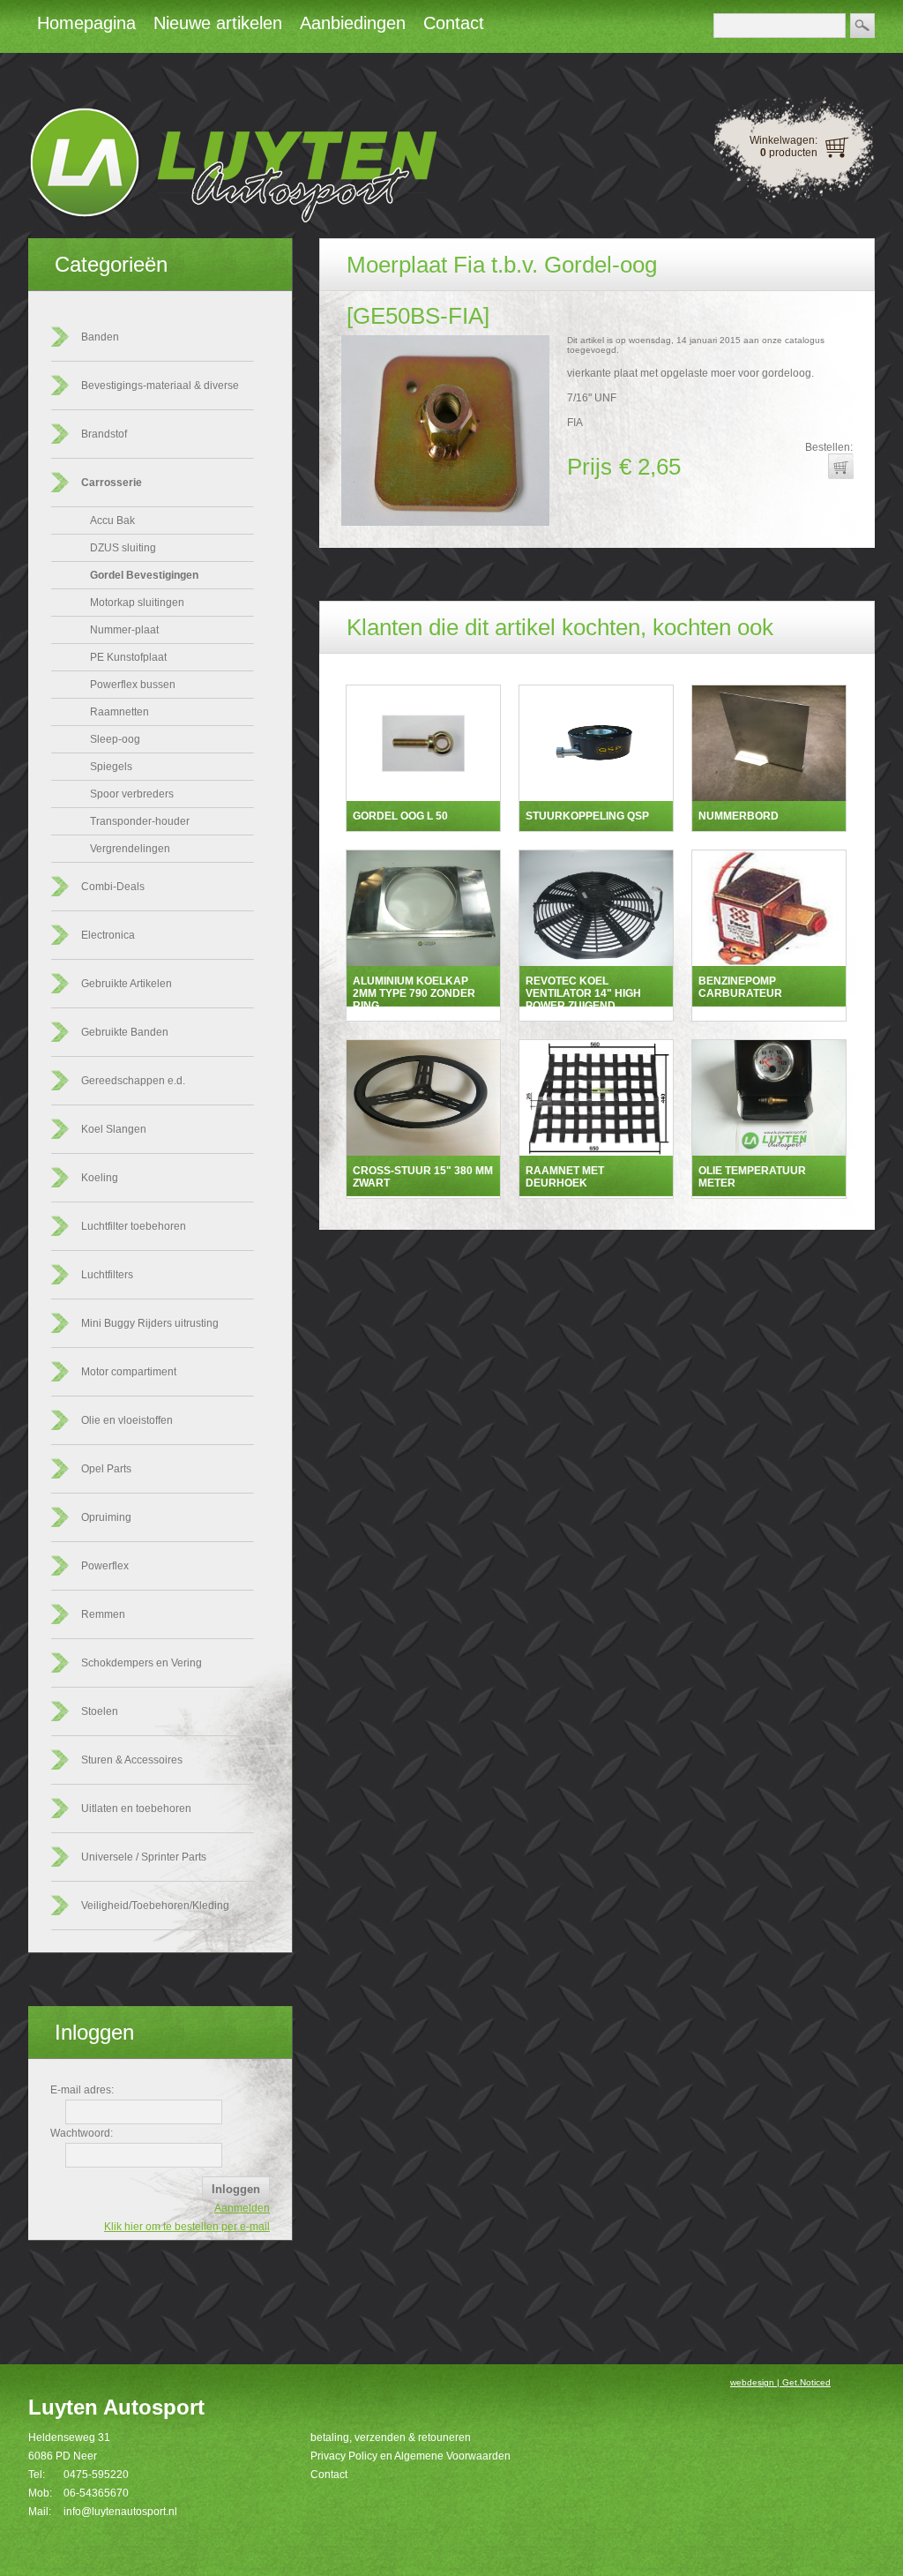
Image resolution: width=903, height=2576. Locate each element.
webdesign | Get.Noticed (780, 2382)
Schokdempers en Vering (142, 1663)
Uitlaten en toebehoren (136, 1808)
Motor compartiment (129, 1372)
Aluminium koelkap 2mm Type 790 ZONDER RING (414, 993)
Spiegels (111, 767)
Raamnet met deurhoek (565, 1177)
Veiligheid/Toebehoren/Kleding (155, 1906)
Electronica (108, 935)
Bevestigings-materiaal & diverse (160, 386)
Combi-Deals (113, 887)
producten (789, 153)
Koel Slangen (114, 1129)
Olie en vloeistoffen (127, 1420)
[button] (840, 466)
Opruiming (106, 1517)
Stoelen (100, 1711)
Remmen (103, 1614)
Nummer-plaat (124, 630)
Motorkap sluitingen (137, 603)
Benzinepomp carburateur (740, 987)
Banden (100, 337)
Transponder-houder (140, 821)
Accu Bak (112, 520)
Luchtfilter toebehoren (134, 1226)
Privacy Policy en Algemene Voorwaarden (410, 2456)
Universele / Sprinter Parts (144, 1857)
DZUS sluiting (123, 548)
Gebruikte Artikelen (127, 984)
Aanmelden (242, 2208)
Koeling (100, 1178)
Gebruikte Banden (125, 1032)
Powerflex (105, 1566)
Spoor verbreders (132, 794)
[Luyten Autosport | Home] (232, 220)
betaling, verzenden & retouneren (391, 2437)
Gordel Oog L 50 (400, 816)
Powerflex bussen (133, 685)
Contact (329, 2475)
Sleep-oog (115, 739)
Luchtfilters (107, 1275)
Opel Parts (106, 1469)
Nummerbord (739, 816)
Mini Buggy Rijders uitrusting (150, 1323)
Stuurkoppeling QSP (587, 816)
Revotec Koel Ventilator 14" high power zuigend (583, 993)
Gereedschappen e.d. (133, 1081)
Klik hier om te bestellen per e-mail (187, 2227)
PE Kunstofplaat (128, 657)
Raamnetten (119, 712)
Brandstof (104, 434)
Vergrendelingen (130, 849)
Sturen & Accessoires (132, 1760)
